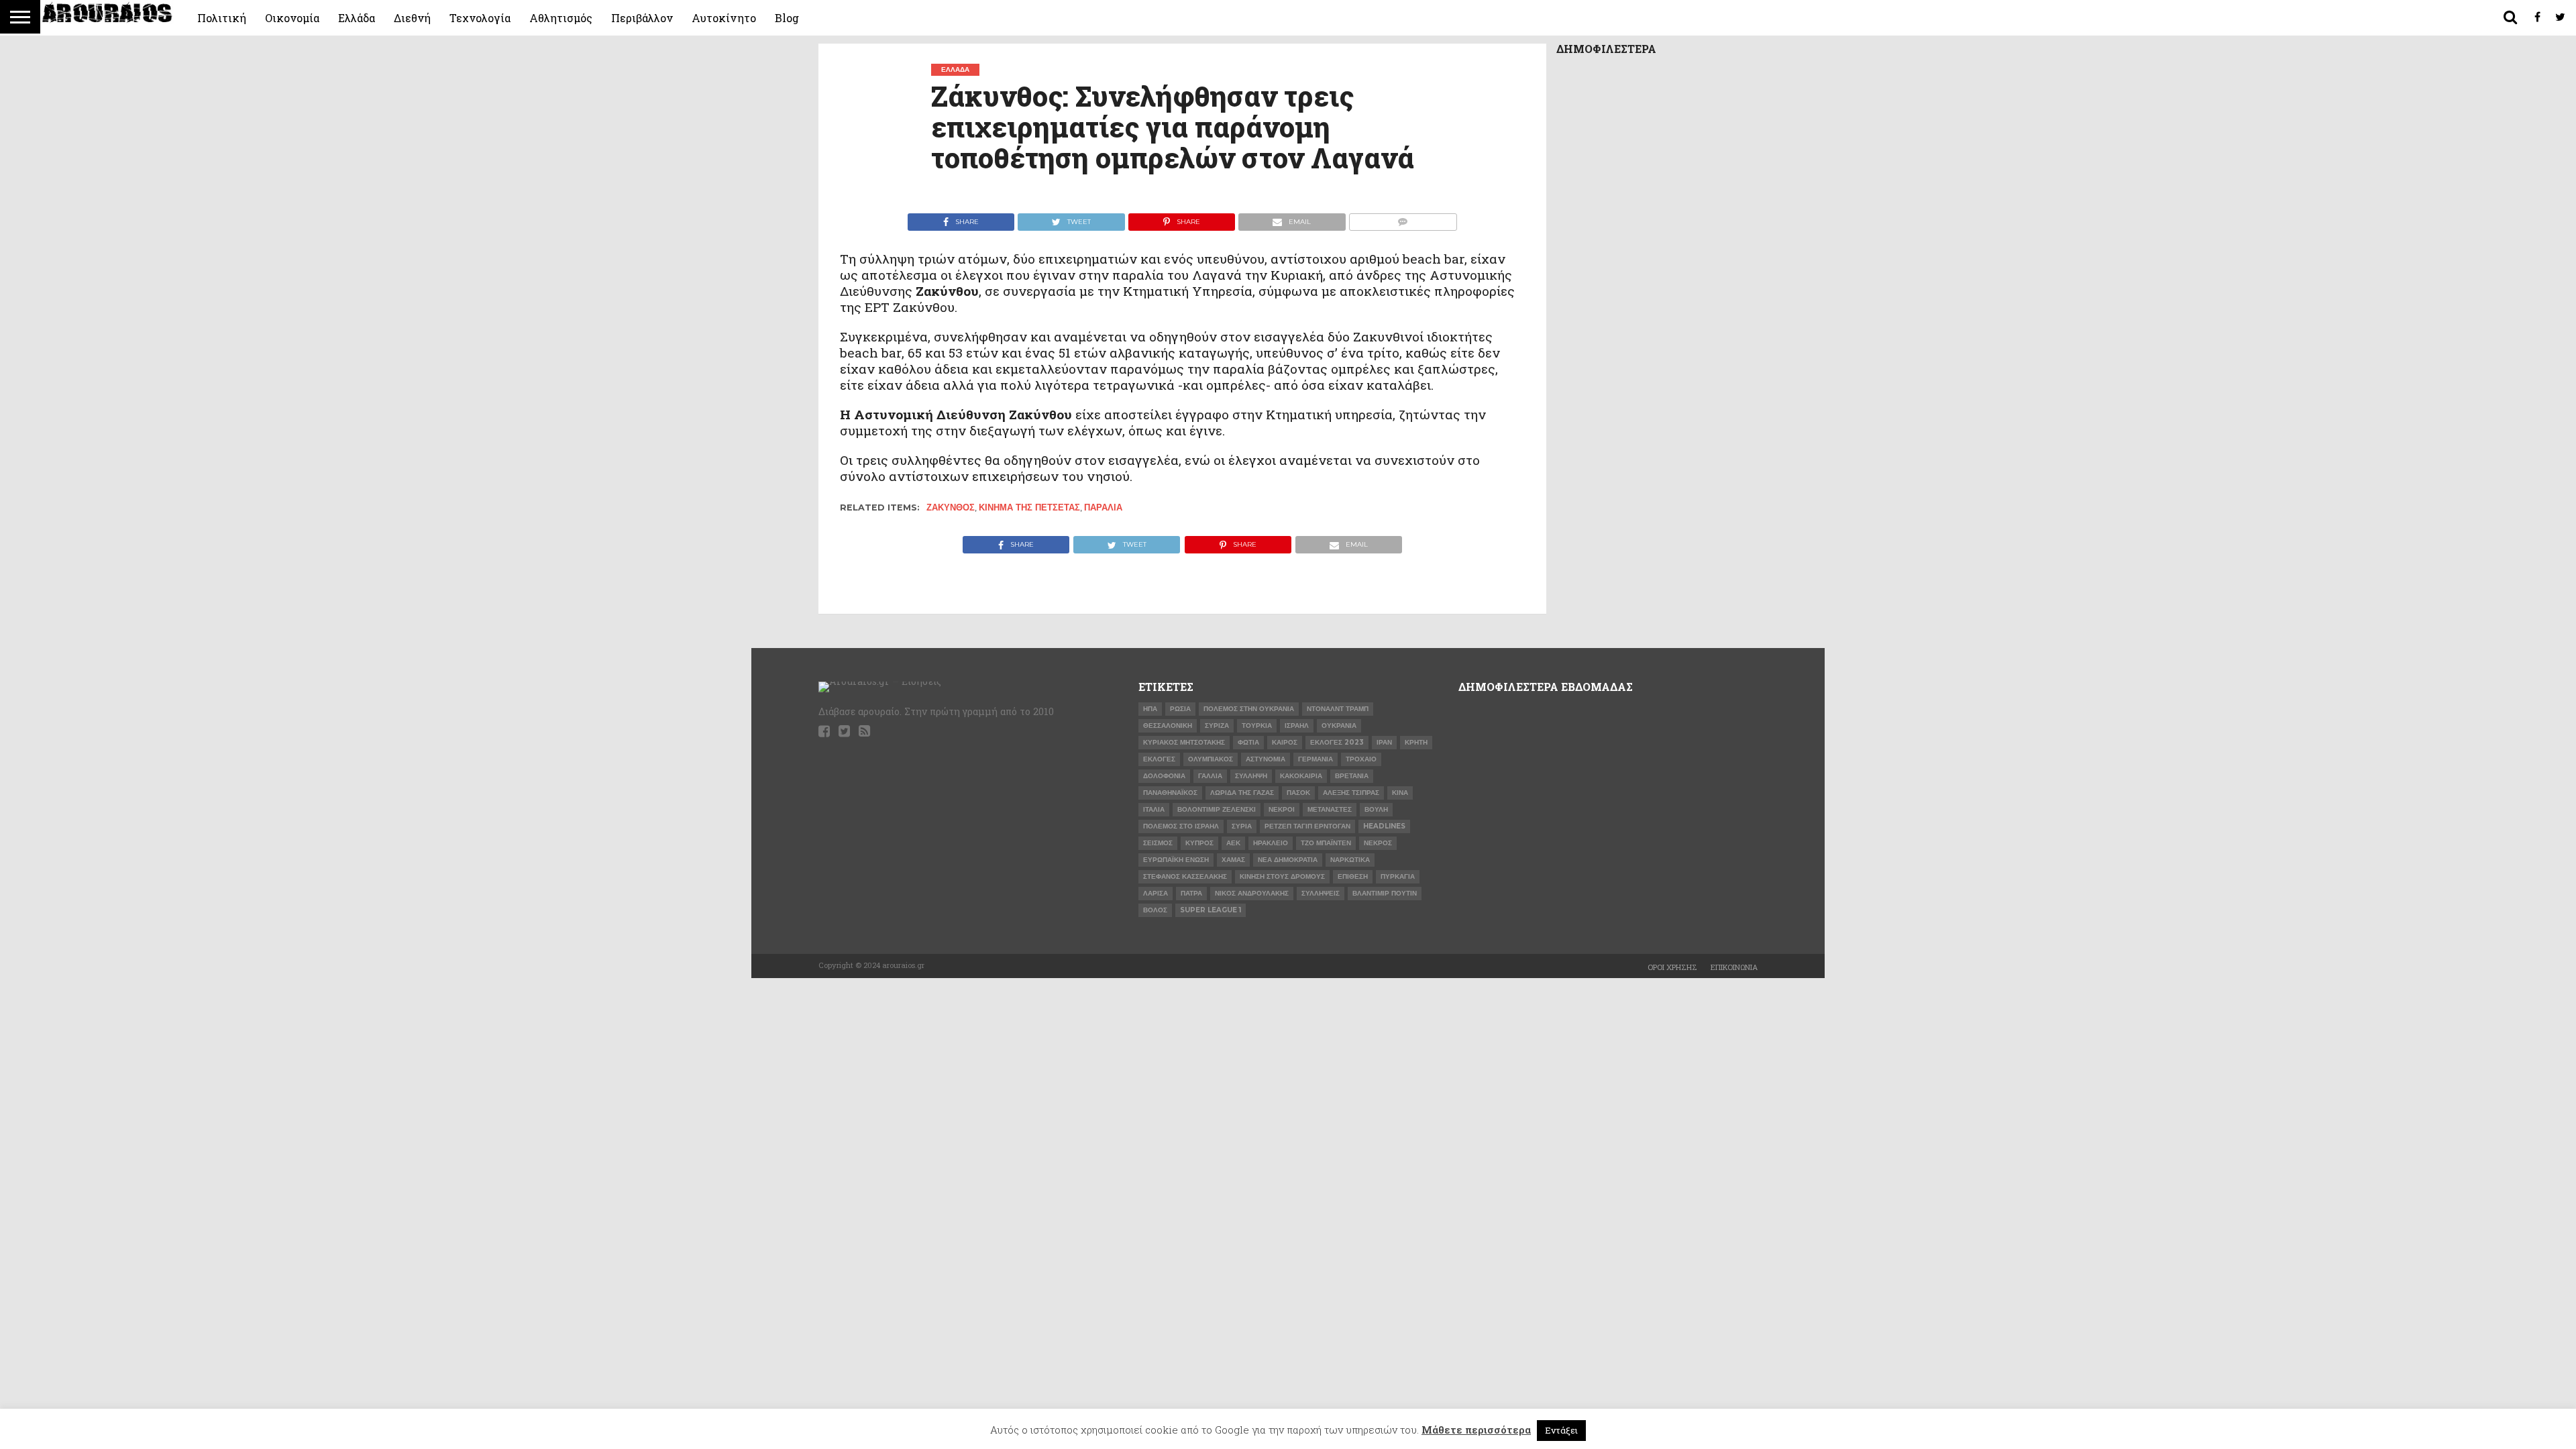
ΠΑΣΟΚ (1298, 793)
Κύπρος (1199, 843)
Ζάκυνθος (951, 507)
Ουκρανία (1339, 726)
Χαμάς (1233, 860)
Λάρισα (1156, 893)
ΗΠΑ (1150, 709)
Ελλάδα (357, 18)
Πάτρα (1191, 893)
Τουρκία (1257, 726)
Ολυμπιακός (1211, 759)
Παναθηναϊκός (1170, 793)
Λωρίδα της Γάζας (1242, 793)
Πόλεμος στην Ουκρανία (1249, 709)
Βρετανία (1352, 776)
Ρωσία (1180, 709)
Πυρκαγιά (1398, 876)
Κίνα (1400, 793)
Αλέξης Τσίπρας (1351, 793)
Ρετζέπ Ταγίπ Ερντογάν (1307, 826)
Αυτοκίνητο (724, 18)
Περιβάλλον (642, 18)
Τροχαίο (1361, 759)
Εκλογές (1159, 759)
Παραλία (1103, 507)
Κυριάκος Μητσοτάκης (1184, 742)
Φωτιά (1248, 742)
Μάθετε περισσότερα (1476, 1430)
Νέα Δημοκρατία (1288, 860)
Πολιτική (222, 18)
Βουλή (1376, 809)
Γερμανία (1316, 759)
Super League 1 (1211, 910)
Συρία (1242, 826)
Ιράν (1384, 742)
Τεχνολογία (480, 18)
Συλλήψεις (1321, 893)
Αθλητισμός (561, 18)
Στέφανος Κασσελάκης (1185, 876)
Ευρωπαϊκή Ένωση (1176, 860)
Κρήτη (1416, 742)
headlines (1384, 826)
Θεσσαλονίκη (1168, 726)
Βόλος (1155, 910)
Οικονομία (292, 18)
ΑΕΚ (1233, 843)
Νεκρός (1378, 843)
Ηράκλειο (1271, 843)
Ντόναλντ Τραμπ (1338, 709)
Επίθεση (1353, 876)
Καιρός (1285, 742)
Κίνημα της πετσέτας (1029, 507)
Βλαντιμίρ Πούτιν (1385, 893)
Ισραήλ (1297, 726)
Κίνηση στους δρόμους (1282, 876)
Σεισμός (1158, 843)
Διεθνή (412, 18)
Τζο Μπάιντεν (1326, 843)
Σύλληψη (1251, 776)
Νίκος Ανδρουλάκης (1252, 893)
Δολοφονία (1164, 776)
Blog (787, 18)
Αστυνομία (1266, 759)
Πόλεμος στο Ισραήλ (1181, 826)
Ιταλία (1154, 809)
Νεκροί (1282, 809)
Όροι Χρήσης (1672, 967)
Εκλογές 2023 (1337, 742)
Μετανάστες (1330, 809)
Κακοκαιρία (1301, 776)
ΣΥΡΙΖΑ (1217, 726)
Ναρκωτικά (1350, 860)
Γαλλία (1210, 776)
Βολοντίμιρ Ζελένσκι (1217, 809)
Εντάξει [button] (1561, 1430)
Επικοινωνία (1734, 967)
